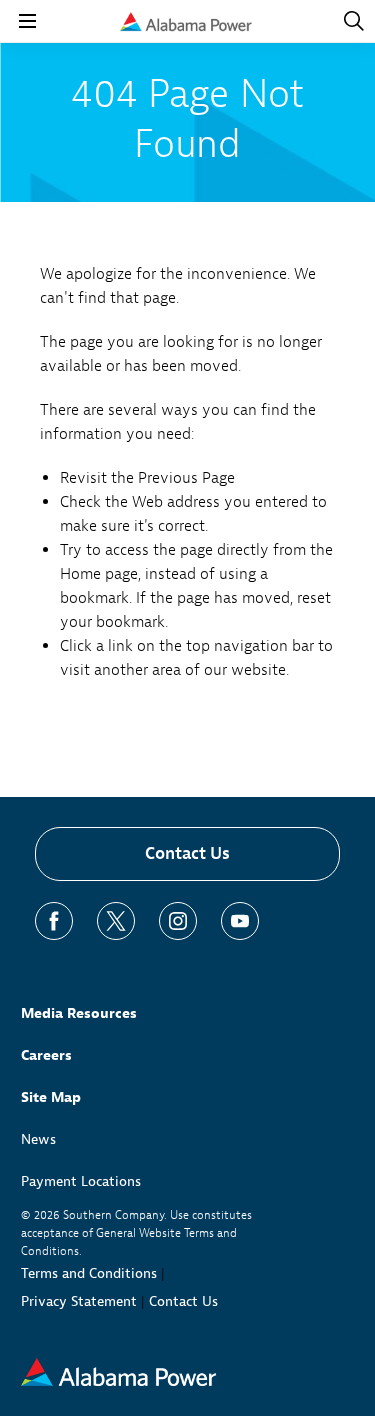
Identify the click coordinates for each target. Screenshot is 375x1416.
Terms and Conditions (89, 1273)
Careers (46, 1055)
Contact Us (187, 853)
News (38, 1139)
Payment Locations (81, 1181)
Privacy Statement (79, 1301)
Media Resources (79, 1013)
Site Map (51, 1097)
